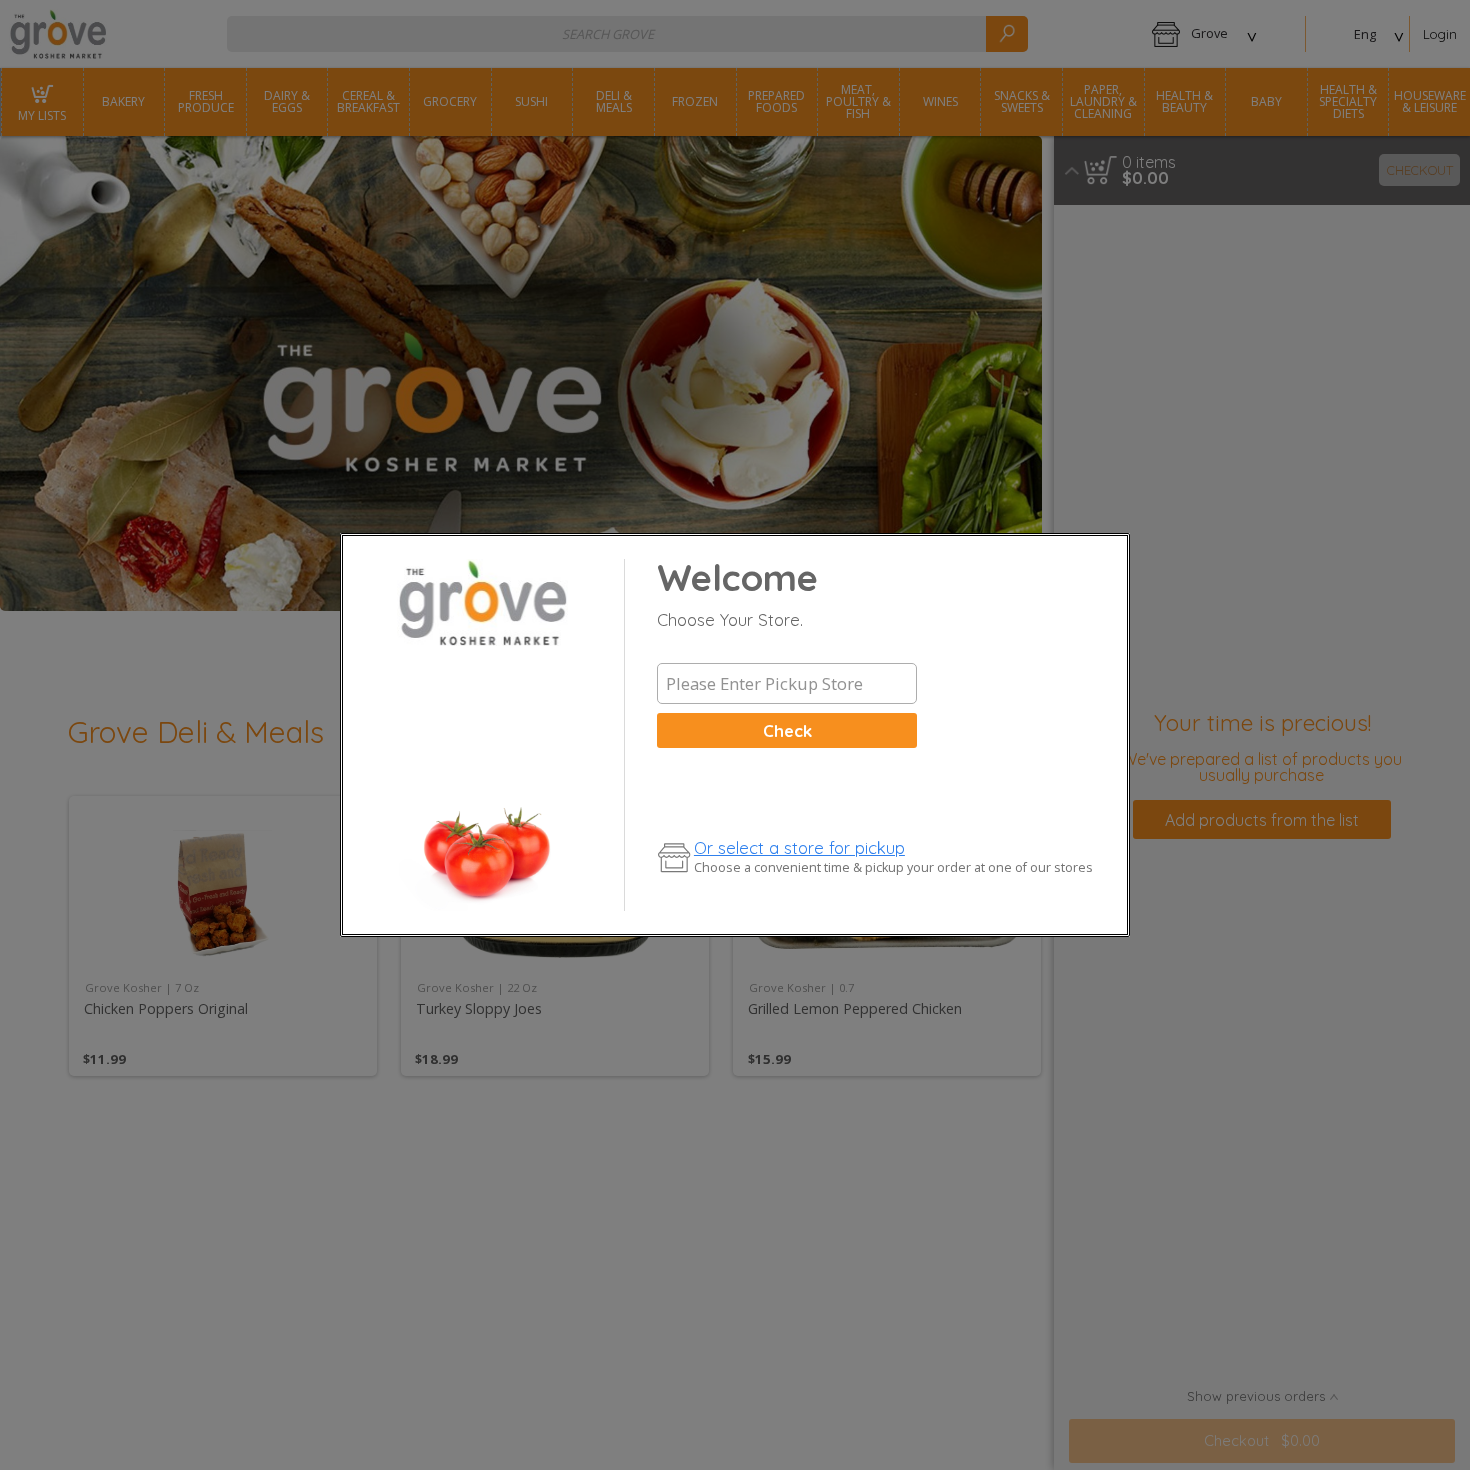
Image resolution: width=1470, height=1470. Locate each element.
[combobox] (787, 684)
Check (787, 730)
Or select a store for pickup (799, 847)
